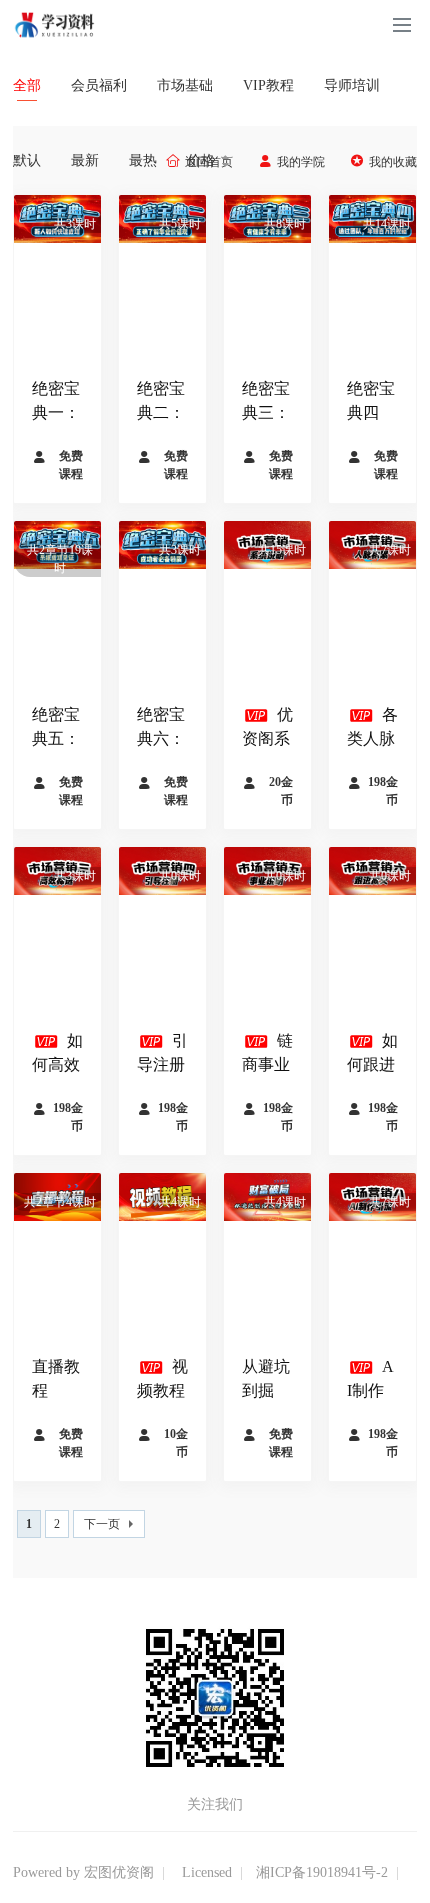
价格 (209, 161)
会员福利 (99, 85)
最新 (85, 160)
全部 (27, 85)
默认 (27, 160)
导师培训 (352, 85)
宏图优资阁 (119, 1872)
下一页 (102, 1524)
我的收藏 (393, 162)
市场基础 (185, 85)
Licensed (207, 1872)
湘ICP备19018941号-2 (322, 1872)
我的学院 (301, 162)
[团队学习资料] (56, 24)
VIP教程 (268, 85)
